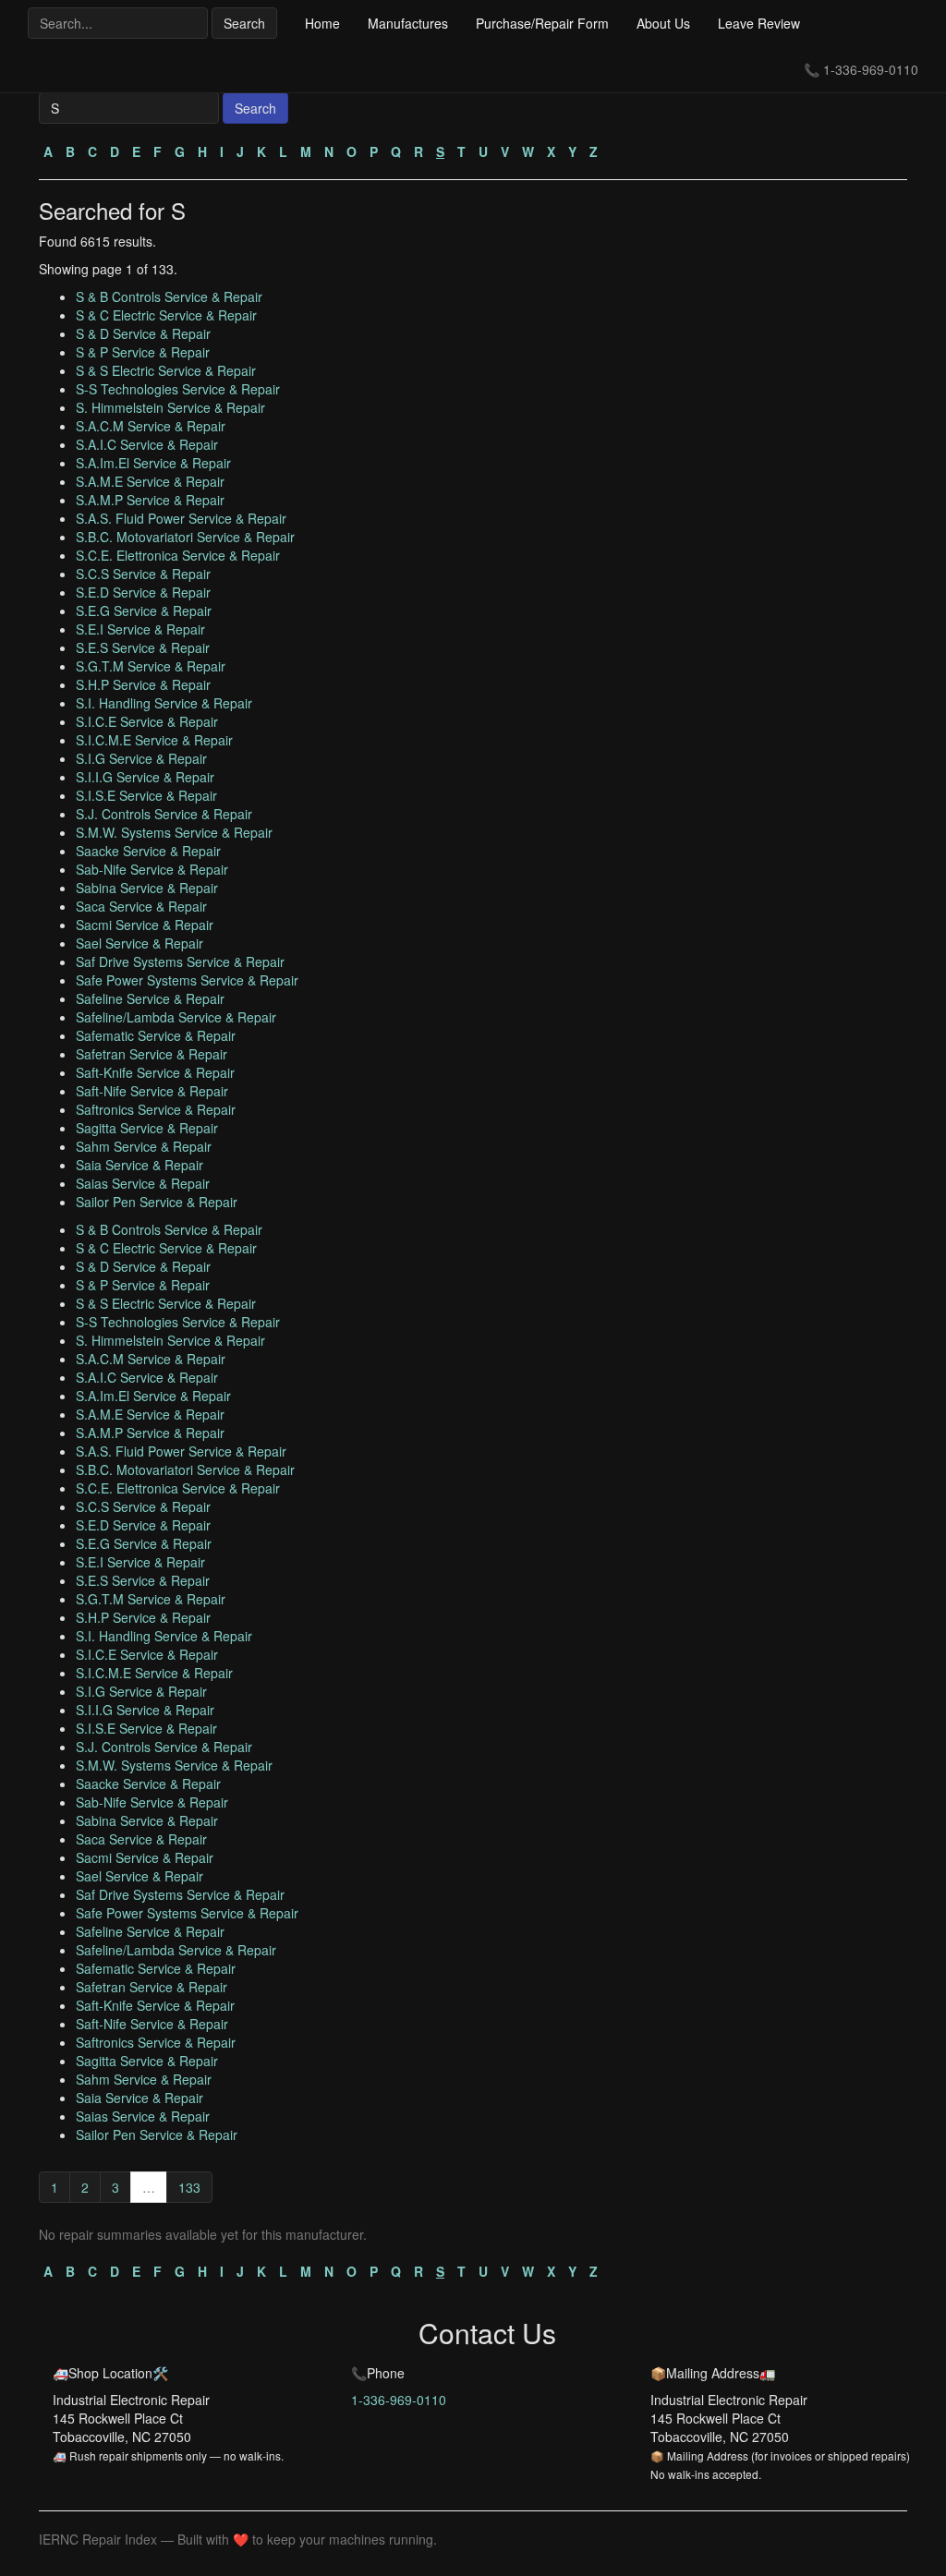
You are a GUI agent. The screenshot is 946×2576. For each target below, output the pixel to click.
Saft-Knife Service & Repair (155, 1072)
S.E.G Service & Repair (144, 611)
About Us (663, 23)
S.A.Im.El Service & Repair (153, 463)
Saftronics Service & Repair (156, 1109)
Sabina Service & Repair (147, 888)
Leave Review (759, 23)
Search (244, 23)
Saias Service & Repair (143, 1183)
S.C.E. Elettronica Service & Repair (178, 555)
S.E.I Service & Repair (140, 629)
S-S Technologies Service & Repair (178, 389)
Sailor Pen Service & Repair (157, 1202)
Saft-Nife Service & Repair (152, 1091)
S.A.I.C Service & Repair (147, 444)
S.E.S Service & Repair (143, 647)
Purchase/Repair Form (542, 23)
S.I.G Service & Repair (141, 758)
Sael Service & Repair (139, 943)
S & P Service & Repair (143, 352)
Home (322, 23)
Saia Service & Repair (139, 1165)
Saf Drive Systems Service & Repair (180, 961)
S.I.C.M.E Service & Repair (154, 740)
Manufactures (408, 23)
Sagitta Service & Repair (147, 1128)
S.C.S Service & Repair (143, 574)
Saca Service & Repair (141, 906)
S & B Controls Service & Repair (169, 296)
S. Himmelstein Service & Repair (170, 407)
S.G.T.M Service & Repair (151, 666)
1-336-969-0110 (871, 69)
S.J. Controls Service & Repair (164, 814)
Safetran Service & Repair (152, 1054)
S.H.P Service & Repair (143, 684)
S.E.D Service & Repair (143, 592)
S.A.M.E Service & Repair (150, 481)
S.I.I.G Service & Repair (145, 777)
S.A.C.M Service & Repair (151, 426)
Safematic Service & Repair (156, 1035)
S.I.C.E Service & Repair (147, 721)
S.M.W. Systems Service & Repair (174, 832)
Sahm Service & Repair (144, 1146)
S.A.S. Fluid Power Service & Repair (181, 518)
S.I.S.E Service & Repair (146, 795)
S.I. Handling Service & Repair (164, 703)
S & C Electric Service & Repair (166, 315)
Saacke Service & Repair (148, 851)
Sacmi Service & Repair (145, 925)
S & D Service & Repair (143, 333)
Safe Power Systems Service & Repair (187, 980)
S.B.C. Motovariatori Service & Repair (185, 537)
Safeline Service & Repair (150, 998)
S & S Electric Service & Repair (166, 370)
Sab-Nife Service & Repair (152, 869)
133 (189, 2187)
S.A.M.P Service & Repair (150, 500)
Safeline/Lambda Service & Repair (176, 1017)
